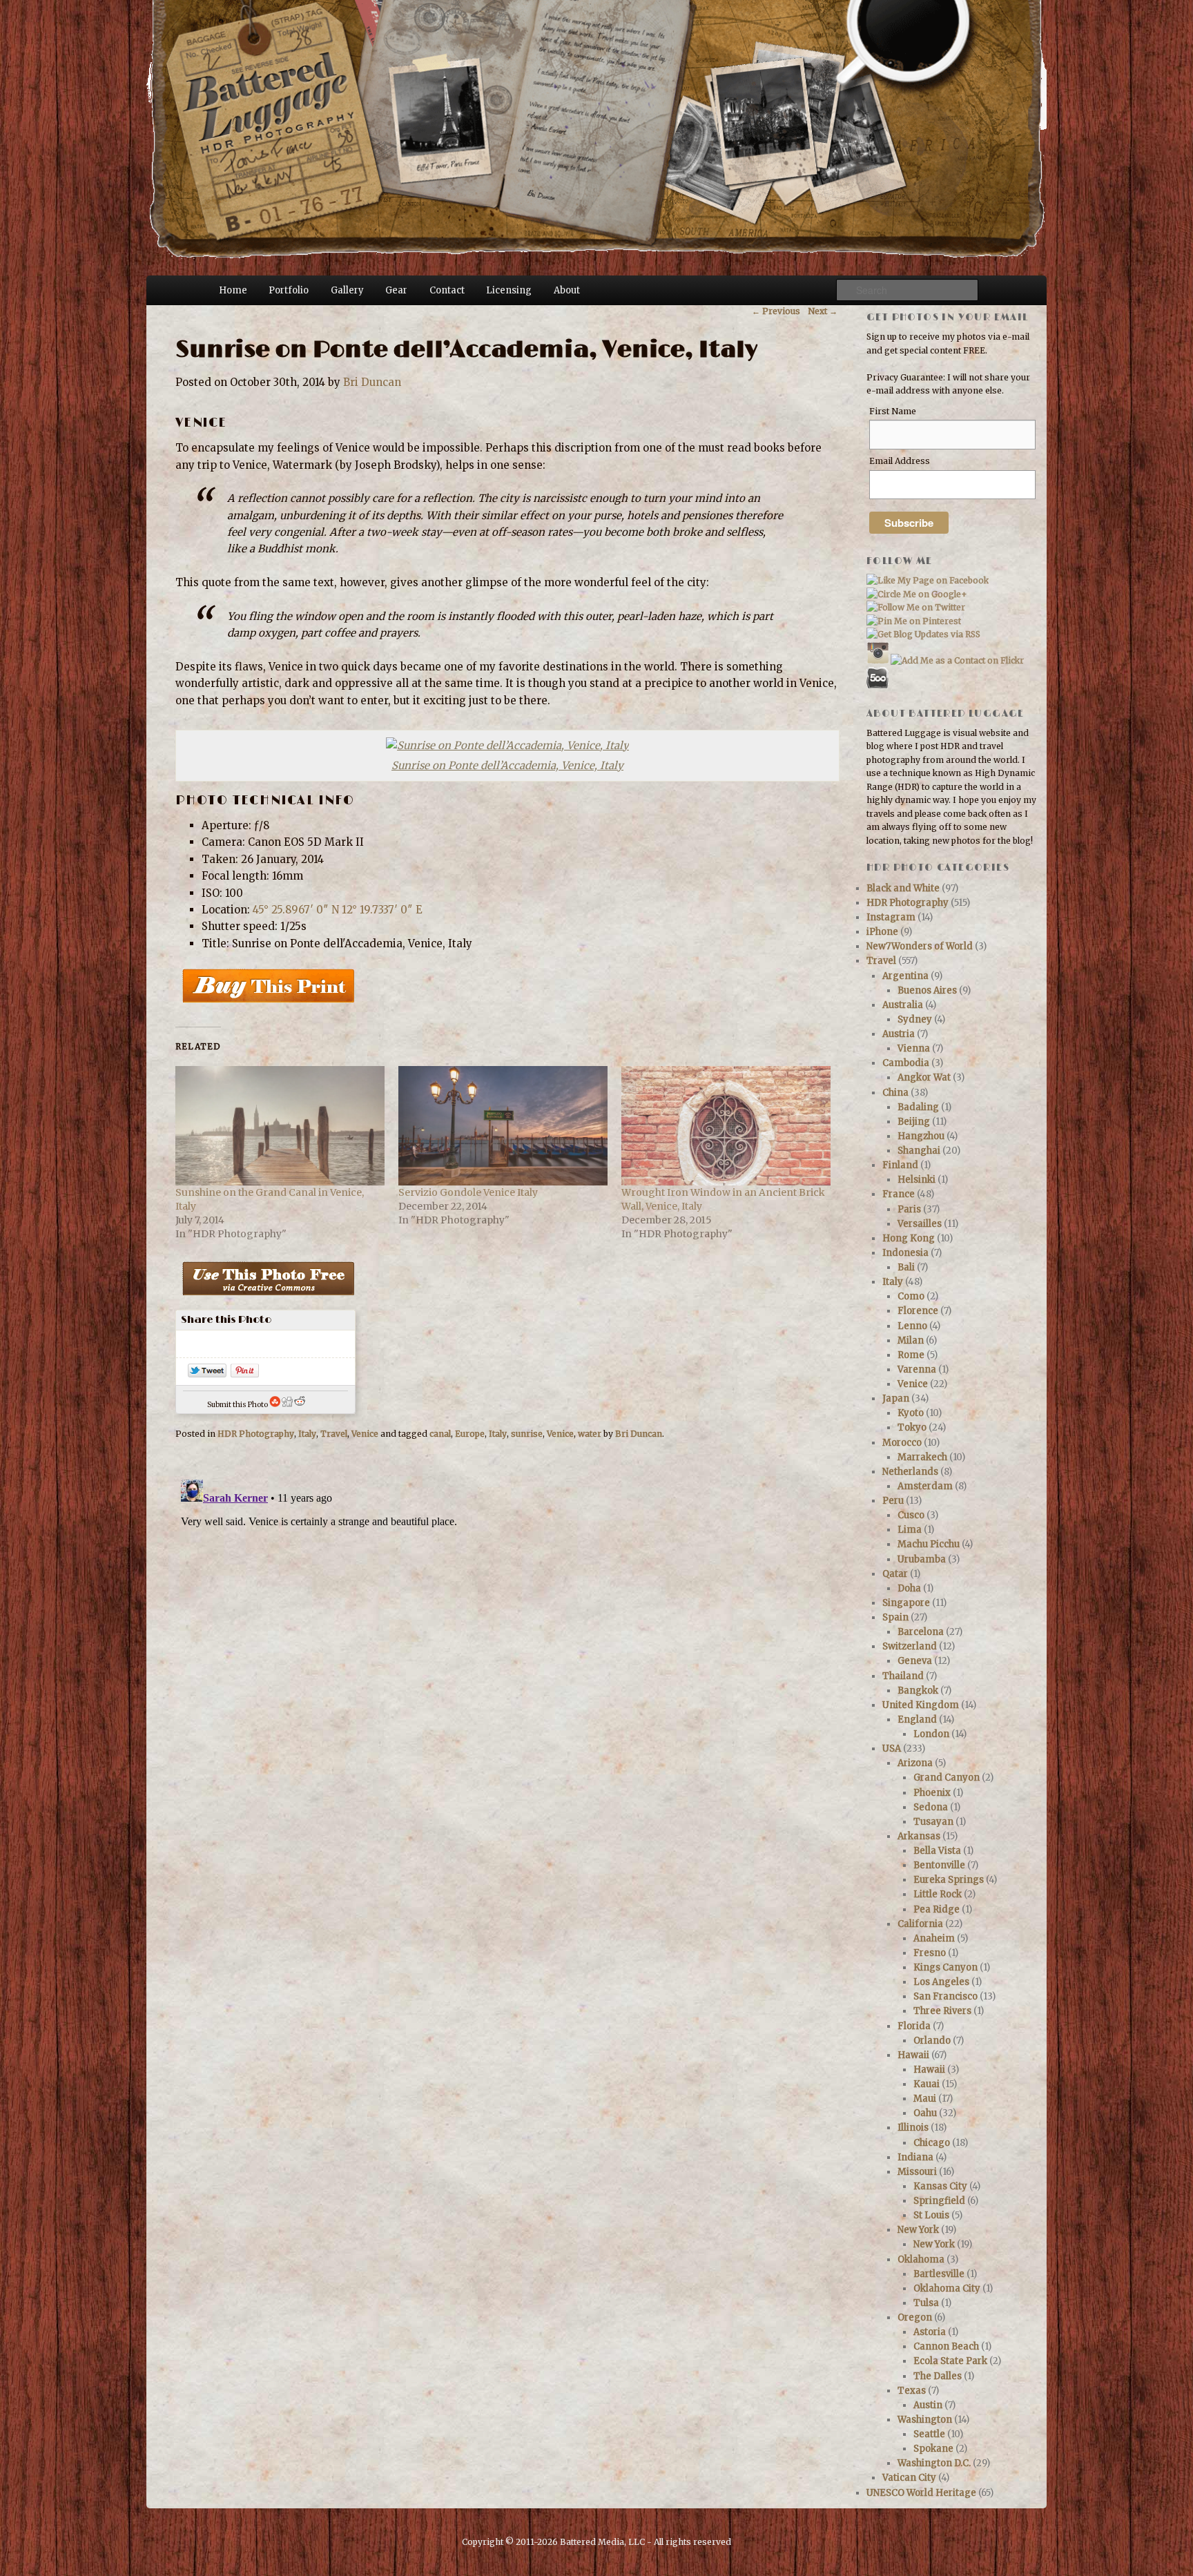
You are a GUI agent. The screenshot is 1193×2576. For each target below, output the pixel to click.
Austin (928, 2405)
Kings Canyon (945, 1967)
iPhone (882, 932)
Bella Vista (937, 1851)
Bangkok (918, 1691)
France (899, 1194)
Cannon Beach (946, 2346)
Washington (925, 2420)
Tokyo (912, 1427)
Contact (447, 290)
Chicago (932, 2143)
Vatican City (909, 2478)
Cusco (911, 1515)
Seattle (929, 2434)
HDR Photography (256, 1434)
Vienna (914, 1048)
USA (892, 1749)
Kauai (927, 2084)
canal (440, 1434)
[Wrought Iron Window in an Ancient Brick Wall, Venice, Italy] (726, 1126)
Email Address (900, 461)
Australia (903, 1005)
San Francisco (945, 1996)
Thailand (903, 1676)
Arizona (915, 1763)
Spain (895, 1617)
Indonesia (905, 1253)
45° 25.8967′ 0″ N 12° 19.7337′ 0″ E (338, 910)
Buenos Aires (927, 990)
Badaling (918, 1107)
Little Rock (938, 1894)
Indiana (915, 2157)
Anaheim (934, 1938)
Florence (918, 1311)
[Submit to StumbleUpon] (275, 1405)
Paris (909, 1209)
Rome (911, 1355)
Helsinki (916, 1180)
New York (918, 2230)
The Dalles (938, 2376)
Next (823, 311)
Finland (900, 1165)
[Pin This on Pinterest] (245, 1374)
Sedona (931, 1807)
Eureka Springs (949, 1880)
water (590, 1434)
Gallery (347, 290)
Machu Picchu (929, 1544)
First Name (893, 411)
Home (233, 290)
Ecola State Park (950, 2361)
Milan (911, 1340)
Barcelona (921, 1632)
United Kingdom (921, 1705)
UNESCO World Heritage (921, 2493)
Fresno (930, 1953)
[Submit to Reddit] (300, 1405)
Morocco (902, 1443)
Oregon (915, 2317)
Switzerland (910, 1646)
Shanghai (919, 1151)
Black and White (903, 888)
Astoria (930, 2332)
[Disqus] (506, 1647)
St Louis (931, 2215)
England (917, 1720)
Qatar (895, 1574)
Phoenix (932, 1793)
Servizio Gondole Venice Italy (468, 1192)
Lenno (912, 1326)
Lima (910, 1530)
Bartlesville (939, 2274)
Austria (899, 1034)
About (567, 290)
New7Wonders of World (920, 946)
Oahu (925, 2113)
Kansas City (940, 2186)
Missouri (917, 2172)
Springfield (939, 2201)
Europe (470, 1434)
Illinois (913, 2128)
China (895, 1093)
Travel (334, 1434)
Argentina (905, 976)
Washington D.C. (934, 2463)
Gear (396, 290)
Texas (912, 2391)
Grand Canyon (947, 1778)
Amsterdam (925, 1486)
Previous (776, 311)
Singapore (906, 1603)
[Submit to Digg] (287, 1405)
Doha (909, 1588)
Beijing (914, 1122)
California (920, 1924)
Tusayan (933, 1822)
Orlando (932, 2041)
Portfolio (289, 290)
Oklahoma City (947, 2288)
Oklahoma (921, 2259)
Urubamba (922, 1559)
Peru (893, 1501)
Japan (896, 1398)
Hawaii (913, 2055)
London (931, 1734)
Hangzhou (921, 1136)
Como (911, 1296)
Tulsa (926, 2303)
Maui (925, 2099)
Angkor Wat (924, 1077)
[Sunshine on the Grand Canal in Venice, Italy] (280, 1126)
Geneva (915, 1661)
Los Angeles (941, 1982)
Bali (906, 1267)
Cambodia (906, 1063)
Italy (307, 1434)
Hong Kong (909, 1238)
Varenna (917, 1369)
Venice (365, 1434)
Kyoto (911, 1413)
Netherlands (910, 1472)
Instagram (891, 917)
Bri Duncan (372, 382)
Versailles (920, 1224)
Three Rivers (942, 2011)
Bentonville (939, 1865)
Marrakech (922, 1457)
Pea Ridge (937, 1909)
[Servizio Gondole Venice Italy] (503, 1126)
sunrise (527, 1434)
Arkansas (919, 1836)
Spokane (933, 2449)
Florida (914, 2026)
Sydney (915, 1019)
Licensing (509, 290)
